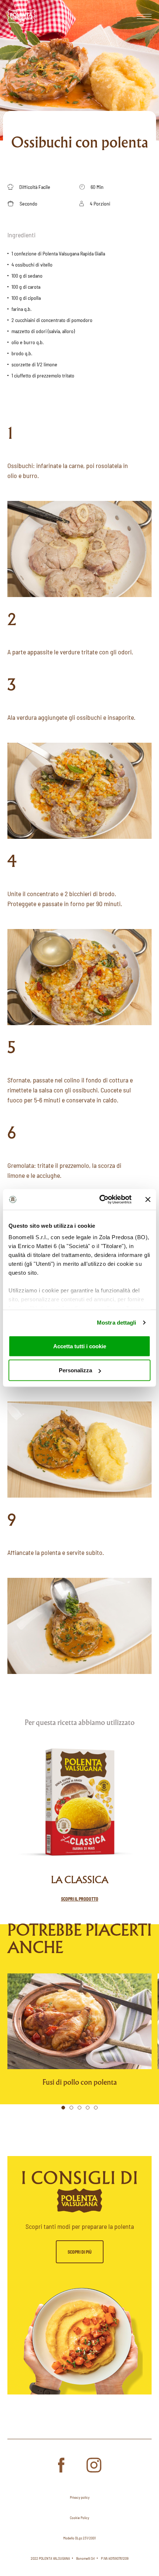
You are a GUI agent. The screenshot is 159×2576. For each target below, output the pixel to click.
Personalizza (75, 1370)
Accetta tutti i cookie (80, 1346)
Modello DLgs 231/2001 (79, 2538)
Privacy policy (80, 2497)
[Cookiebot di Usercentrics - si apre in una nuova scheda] (100, 1200)
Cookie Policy (79, 2518)
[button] (63, 2108)
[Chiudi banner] (148, 1199)
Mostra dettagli (117, 1323)
